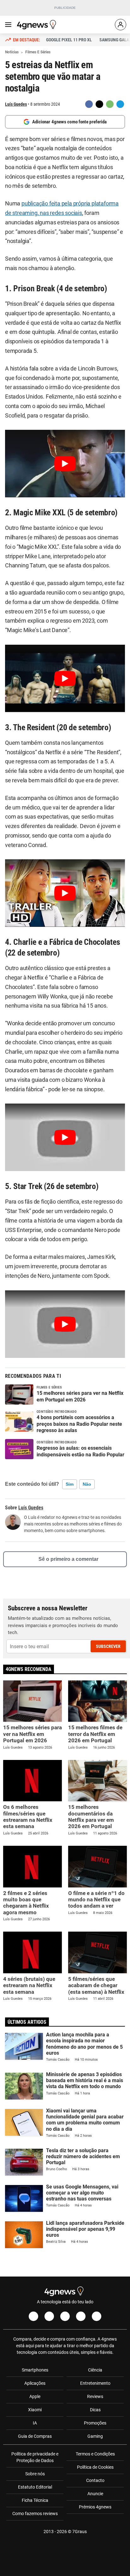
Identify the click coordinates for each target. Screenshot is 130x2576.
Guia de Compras (35, 2436)
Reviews (95, 2396)
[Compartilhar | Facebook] (89, 104)
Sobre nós (35, 2474)
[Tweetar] (99, 104)
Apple (35, 2396)
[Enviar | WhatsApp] (110, 104)
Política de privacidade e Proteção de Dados (35, 2457)
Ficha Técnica (35, 2500)
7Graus (80, 2532)
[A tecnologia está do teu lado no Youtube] (65, 2316)
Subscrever (108, 1646)
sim (70, 1484)
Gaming (95, 2436)
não (87, 1484)
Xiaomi (35, 2410)
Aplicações (35, 2383)
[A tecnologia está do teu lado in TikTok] (81, 2316)
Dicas (95, 2410)
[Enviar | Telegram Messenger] (120, 104)
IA (35, 2423)
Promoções (95, 2423)
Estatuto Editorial (35, 2487)
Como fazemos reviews (35, 2514)
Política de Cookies (95, 2467)
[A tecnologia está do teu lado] (38, 25)
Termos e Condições (95, 2454)
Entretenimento (95, 2383)
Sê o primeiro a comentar (68, 1559)
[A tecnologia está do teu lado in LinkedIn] (97, 2316)
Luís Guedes (16, 104)
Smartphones (35, 2370)
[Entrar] (121, 25)
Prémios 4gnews (95, 2507)
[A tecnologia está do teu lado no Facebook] (33, 2316)
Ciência (95, 2370)
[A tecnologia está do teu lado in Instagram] (49, 2316)
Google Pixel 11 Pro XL (69, 40)
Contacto (95, 2480)
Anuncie (95, 2494)
